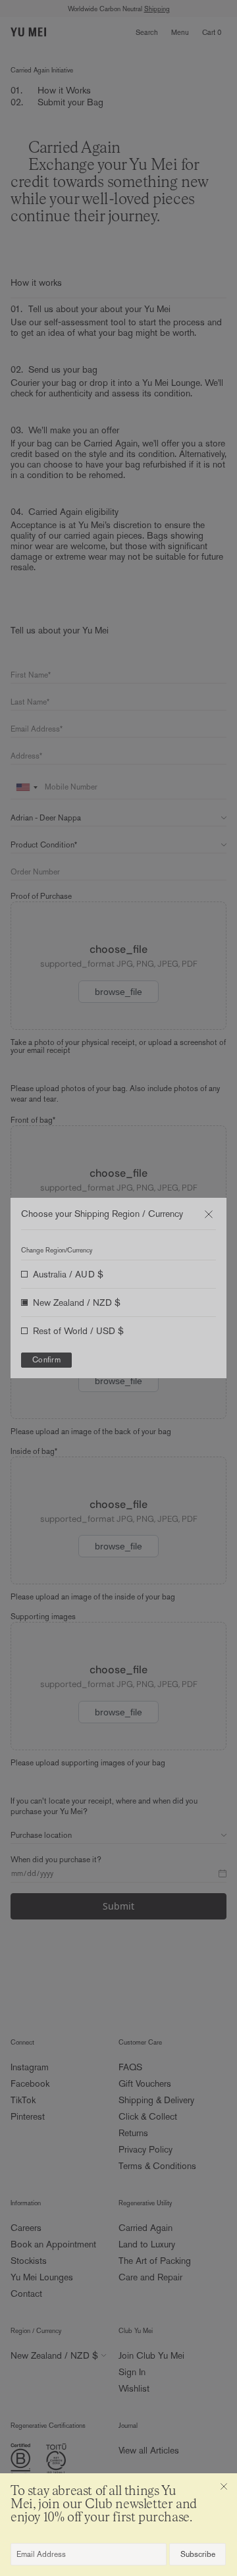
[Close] (224, 2486)
